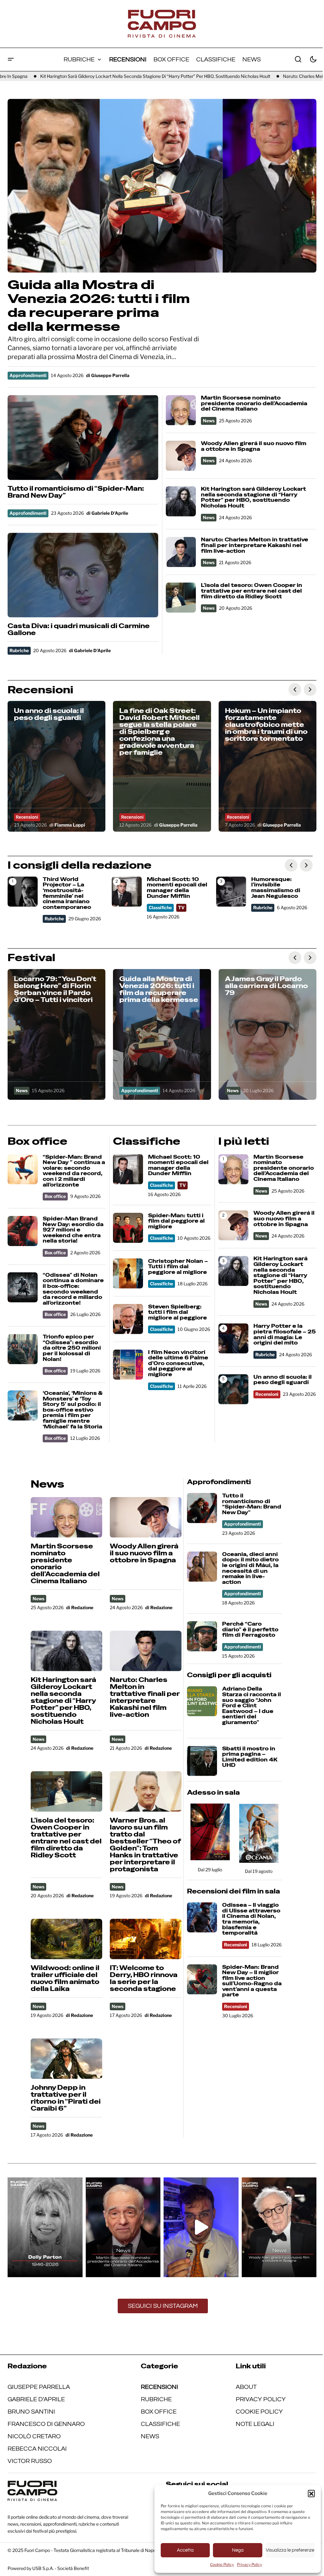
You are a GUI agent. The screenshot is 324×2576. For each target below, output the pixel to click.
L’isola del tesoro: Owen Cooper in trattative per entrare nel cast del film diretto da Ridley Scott (252, 591)
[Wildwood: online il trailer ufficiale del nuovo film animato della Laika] (67, 1939)
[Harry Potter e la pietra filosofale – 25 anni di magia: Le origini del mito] (233, 1338)
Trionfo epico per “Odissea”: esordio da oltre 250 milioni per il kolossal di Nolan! (72, 1348)
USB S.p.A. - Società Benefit (61, 2568)
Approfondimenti (28, 375)
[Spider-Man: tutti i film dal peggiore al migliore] (128, 1228)
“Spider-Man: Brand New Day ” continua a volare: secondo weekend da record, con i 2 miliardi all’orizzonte (74, 1171)
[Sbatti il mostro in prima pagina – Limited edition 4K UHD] (202, 1761)
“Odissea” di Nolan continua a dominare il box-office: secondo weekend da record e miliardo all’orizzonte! (73, 1289)
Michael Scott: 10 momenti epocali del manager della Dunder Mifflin (177, 888)
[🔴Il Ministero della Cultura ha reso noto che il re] (123, 2227)
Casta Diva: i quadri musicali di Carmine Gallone (79, 629)
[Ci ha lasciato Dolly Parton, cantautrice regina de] (45, 2227)
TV (181, 907)
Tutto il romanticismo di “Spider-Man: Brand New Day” (76, 492)
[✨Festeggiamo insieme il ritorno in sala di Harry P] (201, 2227)
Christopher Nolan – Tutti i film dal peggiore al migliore (178, 1267)
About (246, 2387)
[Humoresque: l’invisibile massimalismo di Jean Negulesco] (231, 892)
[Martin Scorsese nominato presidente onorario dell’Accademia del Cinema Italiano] (181, 410)
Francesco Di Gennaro (46, 2424)
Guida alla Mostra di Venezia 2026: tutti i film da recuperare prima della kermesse (99, 305)
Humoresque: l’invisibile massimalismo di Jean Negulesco (276, 888)
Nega (238, 2550)
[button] (311, 2493)
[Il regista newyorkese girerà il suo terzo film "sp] (279, 2227)
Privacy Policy (249, 2564)
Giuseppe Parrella (39, 2387)
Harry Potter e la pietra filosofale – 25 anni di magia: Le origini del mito (285, 1334)
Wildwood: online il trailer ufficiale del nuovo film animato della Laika (65, 1978)
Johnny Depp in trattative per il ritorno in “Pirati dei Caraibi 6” (66, 2098)
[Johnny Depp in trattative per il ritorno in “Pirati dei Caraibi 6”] (67, 2059)
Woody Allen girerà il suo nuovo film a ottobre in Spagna (254, 446)
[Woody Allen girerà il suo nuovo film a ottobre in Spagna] (181, 456)
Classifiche (160, 907)
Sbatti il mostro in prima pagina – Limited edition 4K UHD (250, 1757)
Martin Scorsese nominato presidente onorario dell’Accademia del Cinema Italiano (254, 403)
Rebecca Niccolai (37, 2449)
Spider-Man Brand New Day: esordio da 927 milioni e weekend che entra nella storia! (73, 1230)
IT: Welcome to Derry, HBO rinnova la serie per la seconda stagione (144, 1978)
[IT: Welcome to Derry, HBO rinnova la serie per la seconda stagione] (146, 1939)
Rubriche (19, 650)
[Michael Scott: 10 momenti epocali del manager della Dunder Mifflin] (127, 892)
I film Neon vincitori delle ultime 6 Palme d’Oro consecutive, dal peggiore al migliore (178, 1364)
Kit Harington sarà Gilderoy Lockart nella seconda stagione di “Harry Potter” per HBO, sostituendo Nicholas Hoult (253, 497)
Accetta (185, 2550)
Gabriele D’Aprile (36, 2399)
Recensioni (27, 817)
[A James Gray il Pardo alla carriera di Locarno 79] (268, 1034)
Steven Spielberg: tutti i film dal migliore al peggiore (178, 1312)
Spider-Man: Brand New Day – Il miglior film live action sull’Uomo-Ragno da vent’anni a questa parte (252, 1981)
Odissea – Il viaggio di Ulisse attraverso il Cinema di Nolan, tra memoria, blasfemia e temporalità (251, 1919)
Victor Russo (30, 2461)
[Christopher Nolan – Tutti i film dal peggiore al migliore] (128, 1273)
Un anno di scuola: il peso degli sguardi (283, 1380)
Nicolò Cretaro (34, 2436)
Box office (55, 1196)
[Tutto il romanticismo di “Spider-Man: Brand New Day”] (83, 438)
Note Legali (255, 2424)
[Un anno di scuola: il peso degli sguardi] (56, 766)
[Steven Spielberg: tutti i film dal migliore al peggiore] (128, 1319)
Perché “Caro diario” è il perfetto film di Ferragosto (250, 1630)
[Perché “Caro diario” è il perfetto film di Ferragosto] (202, 1636)
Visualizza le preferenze (290, 2550)
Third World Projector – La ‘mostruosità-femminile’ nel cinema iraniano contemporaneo (67, 893)
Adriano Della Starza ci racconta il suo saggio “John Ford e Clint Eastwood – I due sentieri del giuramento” (252, 1706)
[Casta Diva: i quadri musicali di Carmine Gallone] (83, 575)
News (209, 421)
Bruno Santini (31, 2412)
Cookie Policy (222, 2564)
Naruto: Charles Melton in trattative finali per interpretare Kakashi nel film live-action (178, 76)
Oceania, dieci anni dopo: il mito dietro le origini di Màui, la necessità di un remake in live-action (250, 1568)
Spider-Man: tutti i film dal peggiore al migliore (176, 1221)
